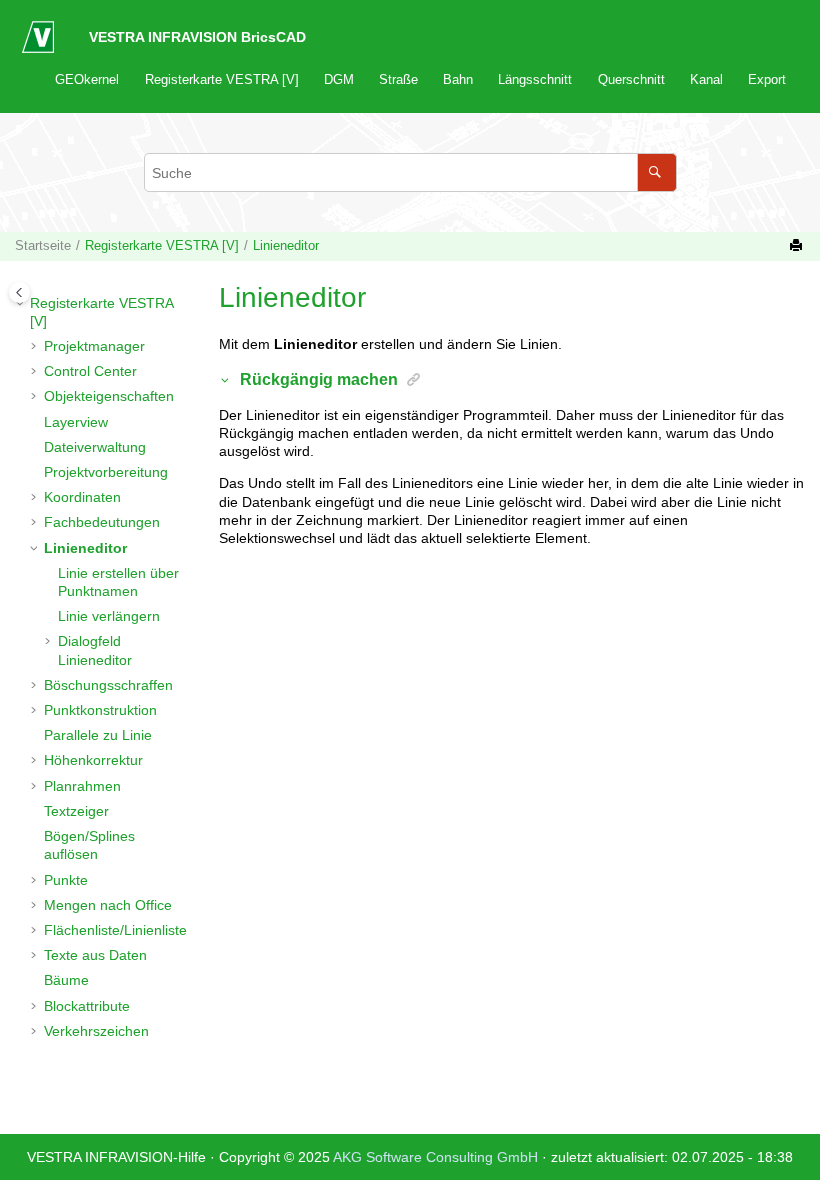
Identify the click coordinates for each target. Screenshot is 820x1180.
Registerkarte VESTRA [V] (222, 80)
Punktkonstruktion (100, 710)
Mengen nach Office (108, 905)
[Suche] (656, 172)
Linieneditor (286, 246)
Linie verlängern (109, 616)
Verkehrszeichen (96, 1031)
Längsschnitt (535, 80)
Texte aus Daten (95, 955)
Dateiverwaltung (95, 447)
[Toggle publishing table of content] (19, 292)
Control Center (90, 371)
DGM (339, 80)
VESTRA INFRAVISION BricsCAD (197, 37)
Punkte (66, 880)
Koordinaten (82, 497)
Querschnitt (631, 80)
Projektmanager (94, 346)
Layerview (76, 422)
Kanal (706, 80)
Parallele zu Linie (98, 735)
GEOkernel (87, 80)
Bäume (66, 980)
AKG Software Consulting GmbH (437, 1157)
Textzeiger (76, 811)
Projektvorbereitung (106, 472)
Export (767, 80)
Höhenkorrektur (93, 760)
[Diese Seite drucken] (798, 246)
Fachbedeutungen (102, 522)
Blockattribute (87, 1006)
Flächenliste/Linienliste (115, 930)
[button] (22, 303)
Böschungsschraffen (108, 685)
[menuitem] (87, 79)
